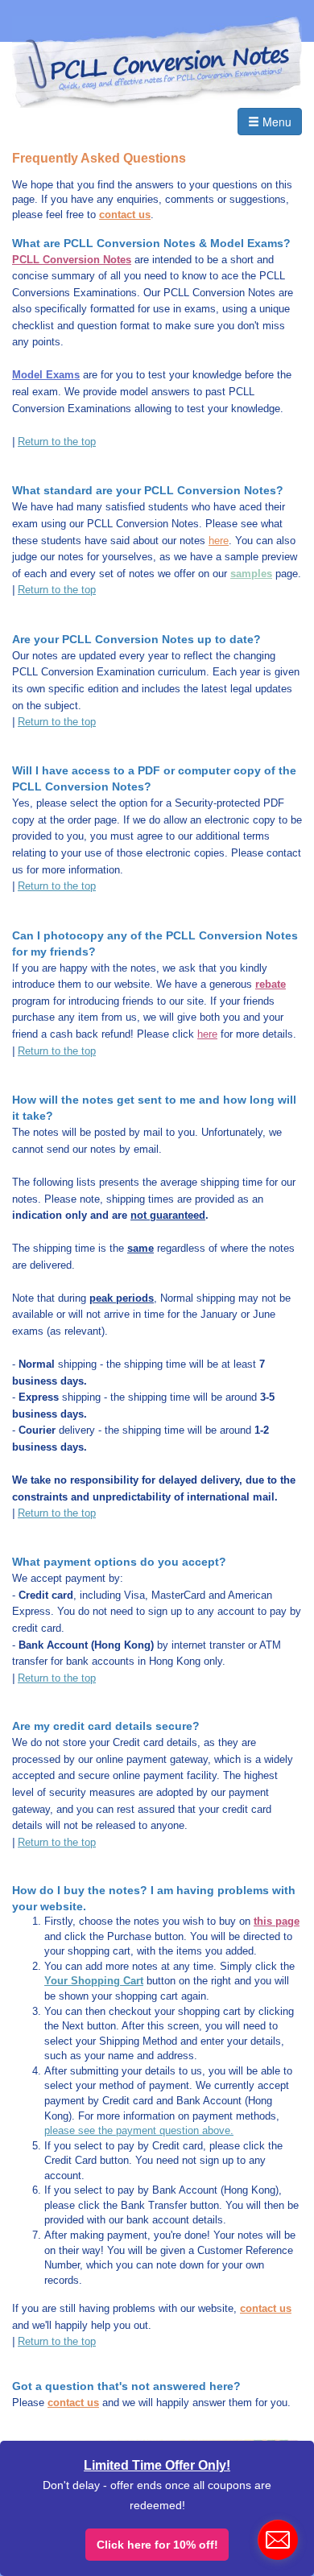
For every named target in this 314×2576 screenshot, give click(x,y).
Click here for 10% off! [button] (157, 2545)
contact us (125, 215)
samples (251, 574)
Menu (275, 122)
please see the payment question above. (139, 2130)
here (219, 541)
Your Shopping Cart (94, 1981)
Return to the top (57, 442)
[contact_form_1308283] (278, 2540)
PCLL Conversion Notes (72, 260)
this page (277, 1921)
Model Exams (46, 375)
